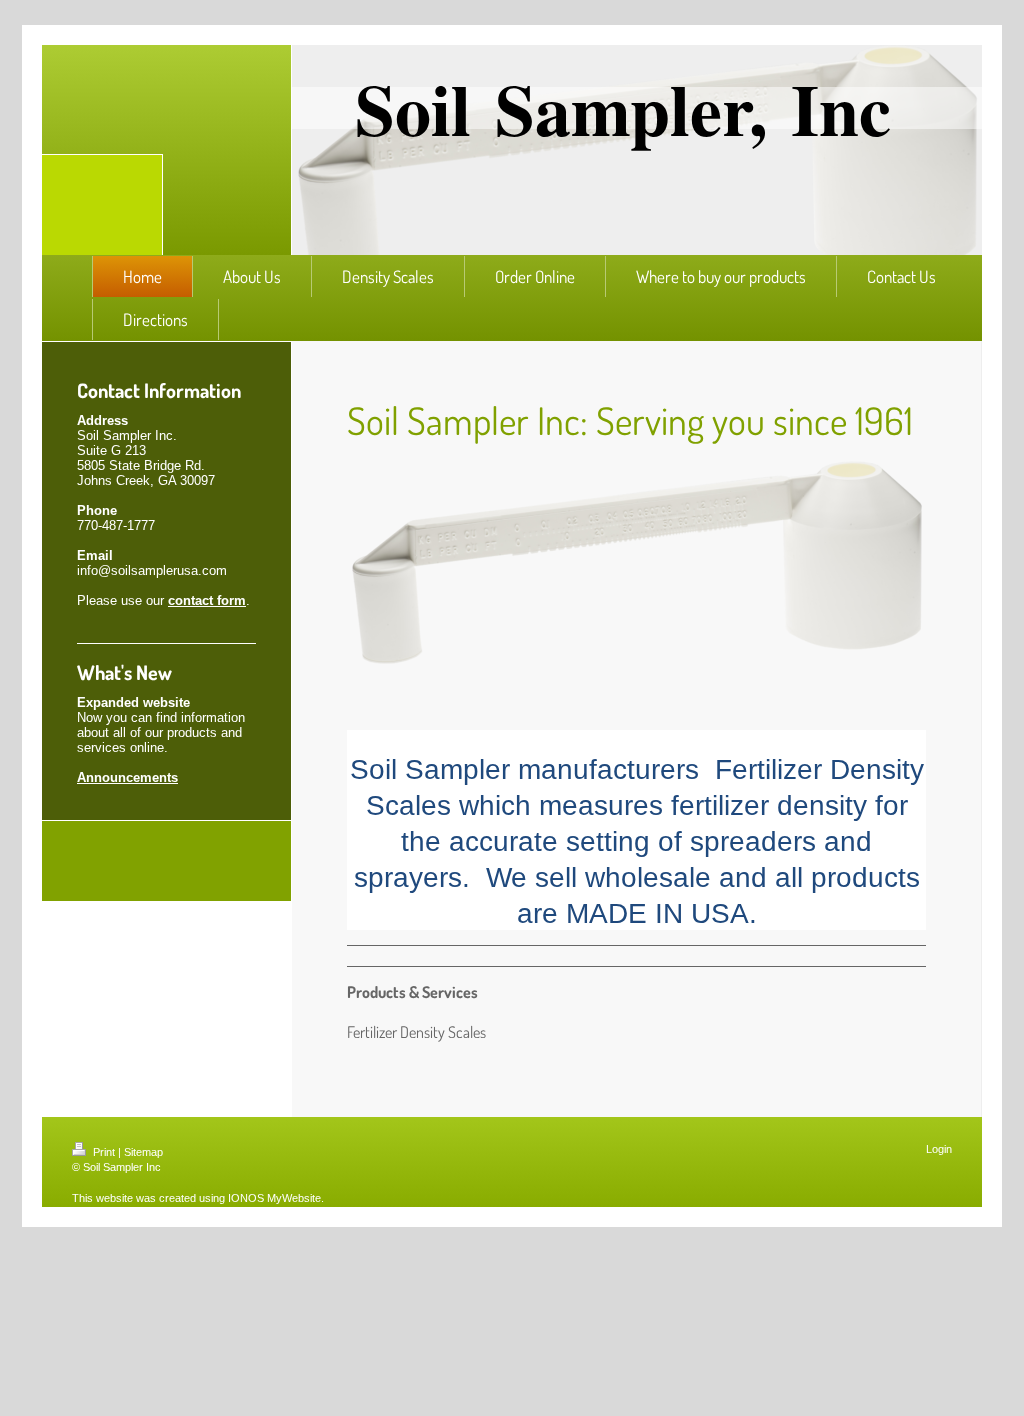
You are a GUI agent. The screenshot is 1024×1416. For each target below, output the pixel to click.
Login (939, 1149)
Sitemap (143, 1152)
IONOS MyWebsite (274, 1198)
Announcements (127, 777)
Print (104, 1152)
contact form (207, 600)
